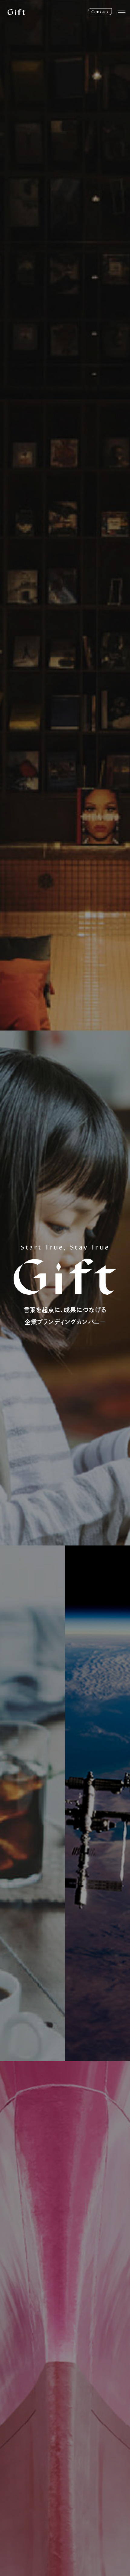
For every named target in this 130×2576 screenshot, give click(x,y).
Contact (100, 12)
